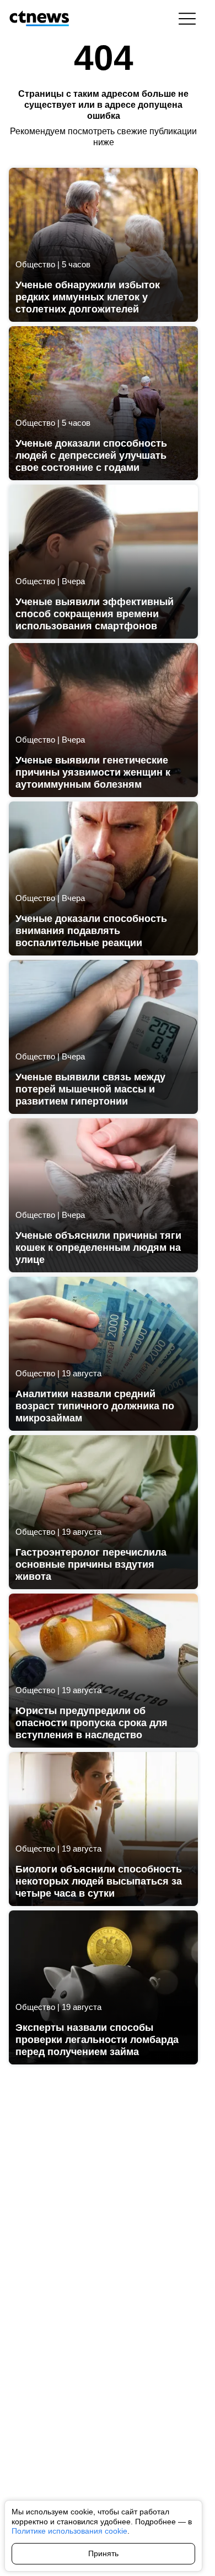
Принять (103, 2553)
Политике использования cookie (69, 2531)
